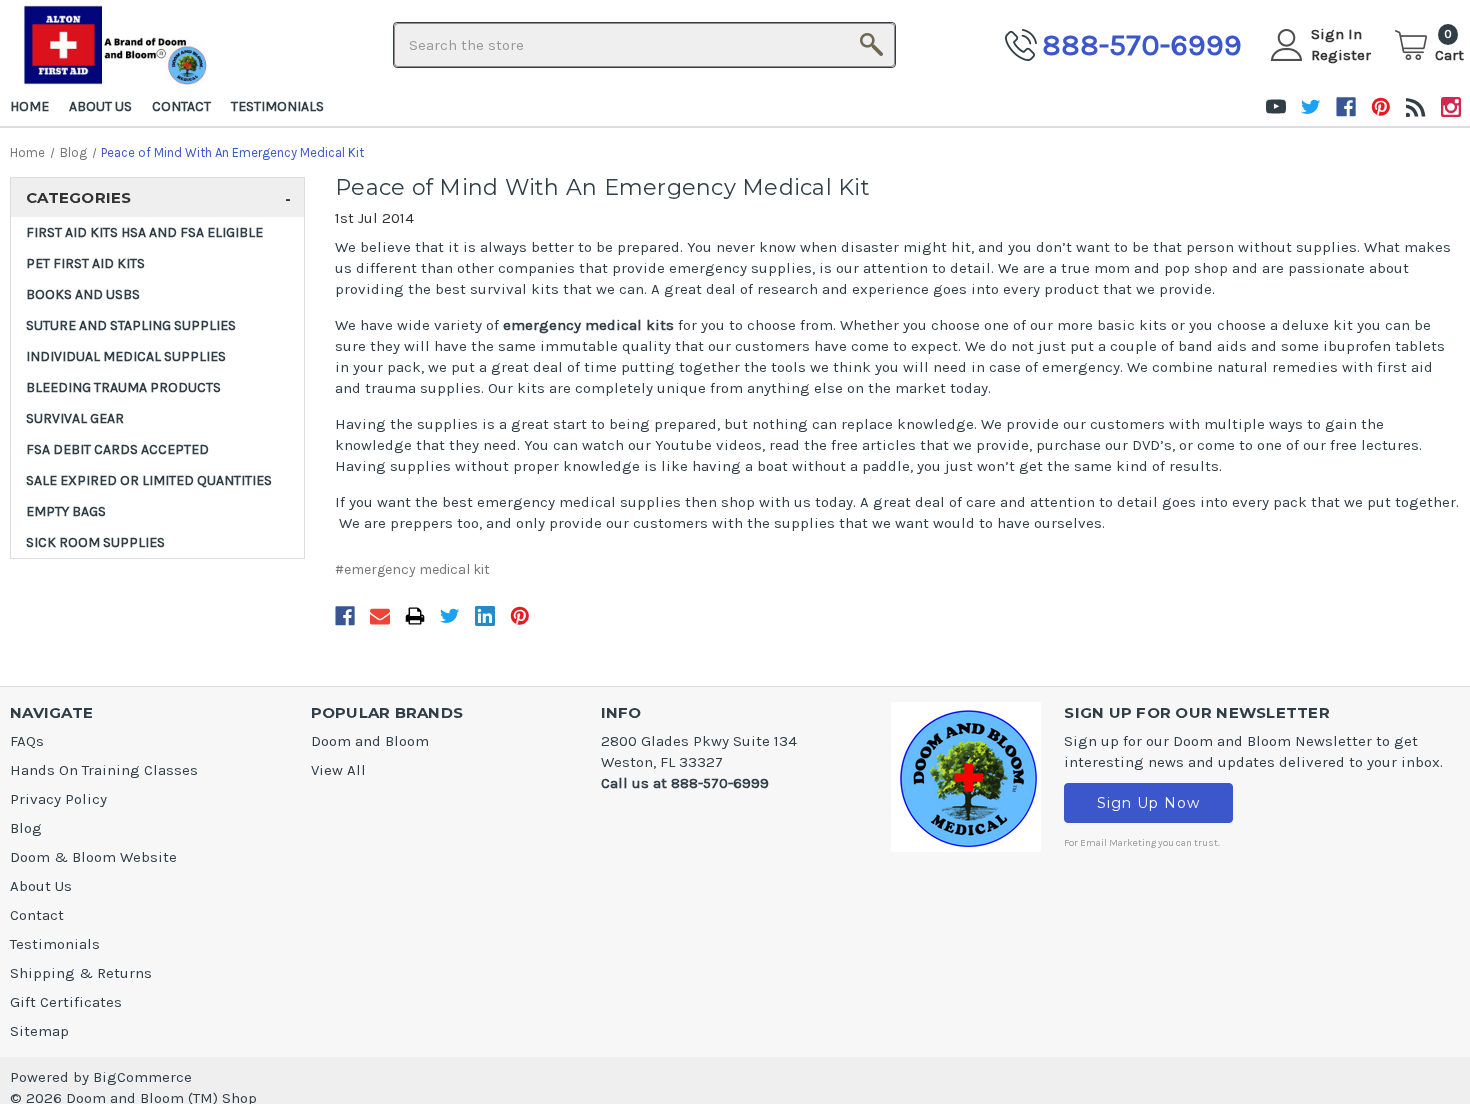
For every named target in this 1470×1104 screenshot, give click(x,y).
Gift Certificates (66, 1002)
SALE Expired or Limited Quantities (149, 480)
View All (338, 770)
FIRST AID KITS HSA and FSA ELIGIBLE (144, 232)
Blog (26, 828)
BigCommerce (142, 1077)
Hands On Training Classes (104, 770)
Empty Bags (66, 511)
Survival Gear (75, 418)
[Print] (415, 620)
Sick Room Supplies (95, 542)
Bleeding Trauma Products (123, 387)
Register (1341, 55)
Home (29, 106)
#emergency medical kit (412, 569)
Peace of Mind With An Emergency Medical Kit (602, 187)
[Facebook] (345, 620)
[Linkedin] (485, 620)
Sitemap (39, 1031)
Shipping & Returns (81, 973)
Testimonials (277, 106)
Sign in (1336, 34)
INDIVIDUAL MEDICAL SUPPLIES (126, 356)
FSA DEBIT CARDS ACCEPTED (117, 449)
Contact (181, 106)
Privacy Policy (58, 799)
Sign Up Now (1148, 803)
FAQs (27, 741)
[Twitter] (450, 620)
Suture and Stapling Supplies (131, 325)
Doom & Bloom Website (93, 857)
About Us (100, 106)
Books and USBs (83, 294)
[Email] (380, 620)
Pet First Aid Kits (85, 263)
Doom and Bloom (370, 741)
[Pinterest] (520, 620)
